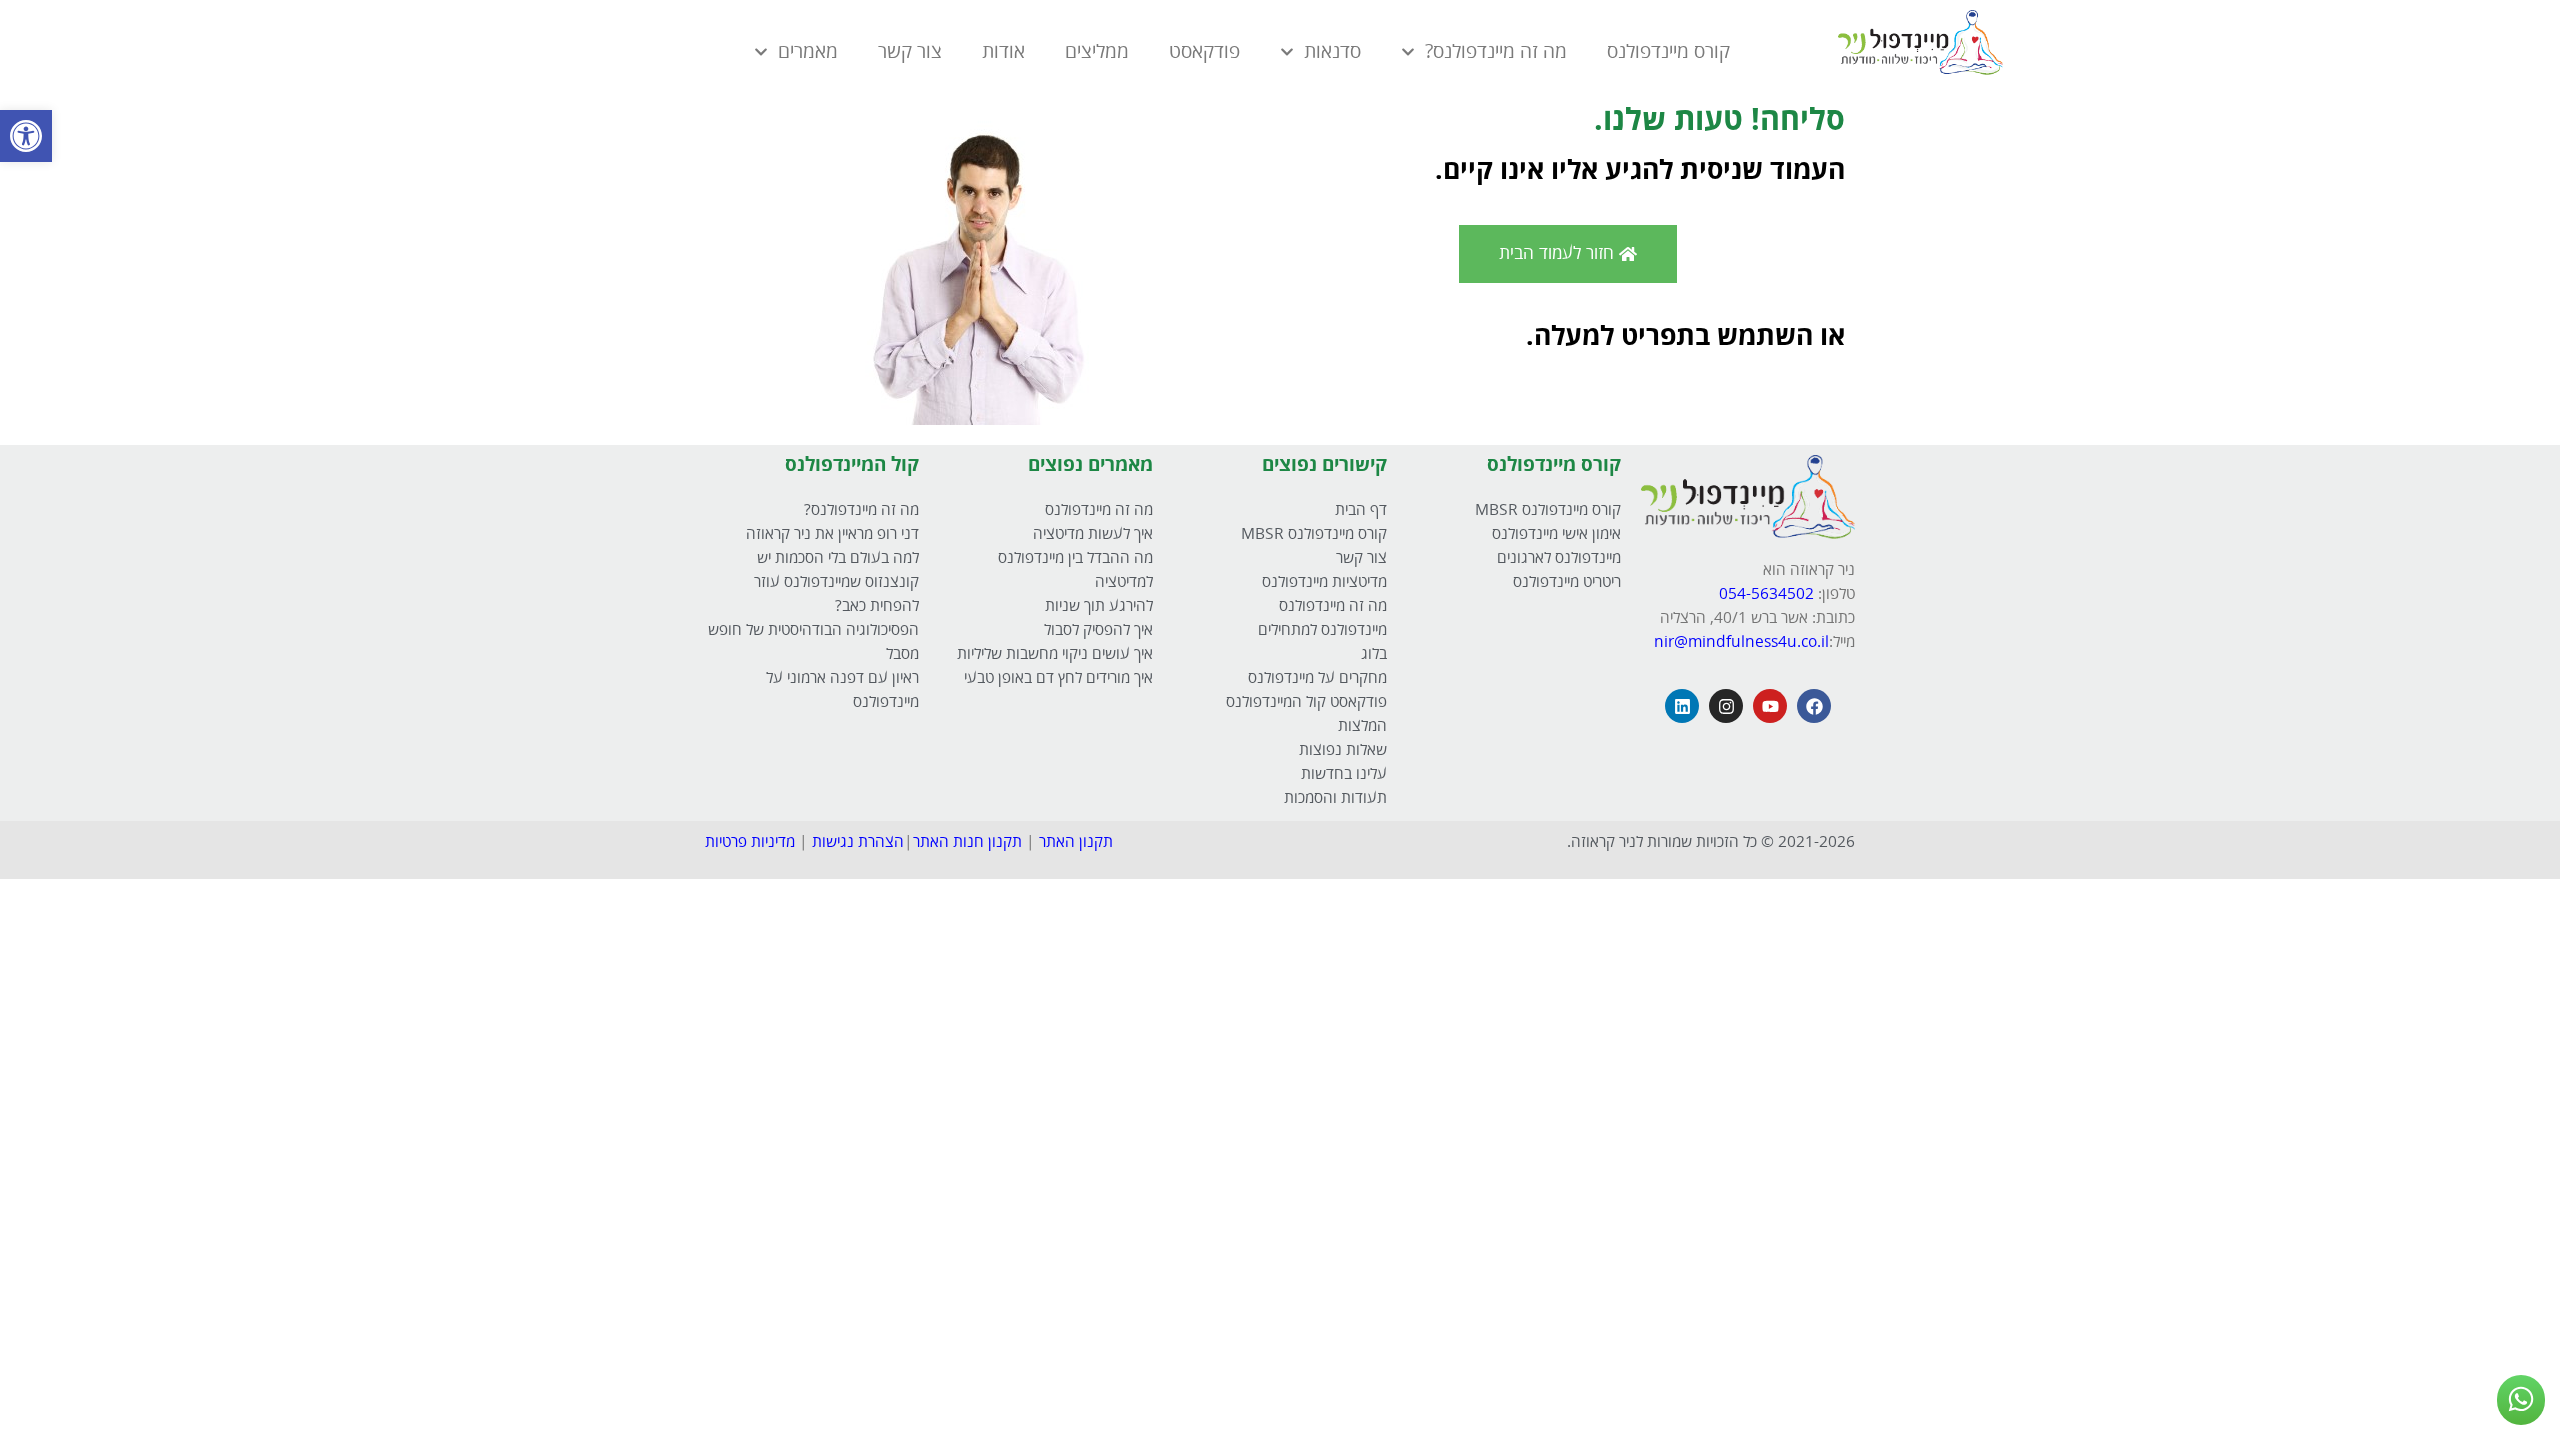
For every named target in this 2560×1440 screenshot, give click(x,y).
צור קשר (910, 52)
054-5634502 (1768, 594)
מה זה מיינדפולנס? (1496, 52)
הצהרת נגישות (858, 842)
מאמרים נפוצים (1090, 465)
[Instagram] (1726, 706)
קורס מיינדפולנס (1668, 52)
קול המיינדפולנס (852, 465)
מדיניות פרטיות (750, 842)
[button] (26, 136)
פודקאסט (1204, 52)
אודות (1003, 52)
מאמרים (808, 52)
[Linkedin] (1682, 706)
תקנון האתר (1076, 842)
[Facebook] (1814, 706)
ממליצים (1097, 52)
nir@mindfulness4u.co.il (1741, 642)
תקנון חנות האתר (967, 842)
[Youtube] (1770, 706)
